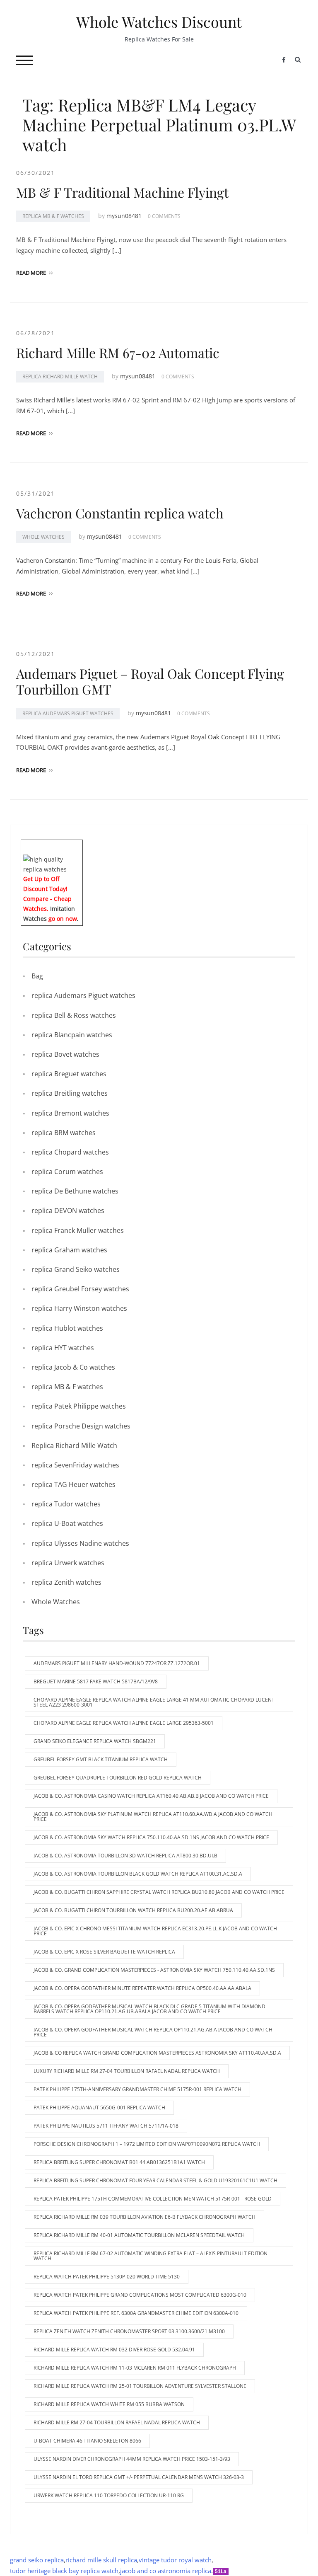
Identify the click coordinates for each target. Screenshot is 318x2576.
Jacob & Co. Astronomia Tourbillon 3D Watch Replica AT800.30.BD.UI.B (125, 1856)
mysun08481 (124, 216)
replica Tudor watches (66, 1504)
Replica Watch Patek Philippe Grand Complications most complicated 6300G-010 (140, 2295)
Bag (37, 976)
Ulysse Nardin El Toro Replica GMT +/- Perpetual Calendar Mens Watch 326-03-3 (139, 2477)
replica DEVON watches (68, 1211)
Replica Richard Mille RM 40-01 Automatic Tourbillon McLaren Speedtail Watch (139, 2235)
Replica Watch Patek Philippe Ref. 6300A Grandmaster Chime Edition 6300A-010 (136, 2313)
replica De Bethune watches (75, 1191)
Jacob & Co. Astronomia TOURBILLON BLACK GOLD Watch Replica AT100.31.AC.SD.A (138, 1874)
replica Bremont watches (70, 1113)
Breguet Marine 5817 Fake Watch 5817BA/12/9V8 (96, 1681)
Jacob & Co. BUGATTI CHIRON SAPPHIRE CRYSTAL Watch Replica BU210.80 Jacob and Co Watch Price (159, 1892)
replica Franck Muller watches (78, 1230)
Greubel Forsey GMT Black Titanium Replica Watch (101, 1759)
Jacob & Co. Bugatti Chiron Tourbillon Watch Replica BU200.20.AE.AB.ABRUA (133, 1910)
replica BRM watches (64, 1133)
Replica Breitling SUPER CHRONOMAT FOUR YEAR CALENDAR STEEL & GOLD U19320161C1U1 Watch (155, 2180)
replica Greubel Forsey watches (80, 1289)
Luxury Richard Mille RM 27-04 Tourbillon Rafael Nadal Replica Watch (127, 2071)
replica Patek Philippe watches (79, 1406)
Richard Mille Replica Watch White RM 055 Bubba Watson (109, 2404)
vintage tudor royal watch (175, 2560)
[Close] (79, 846)
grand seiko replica (37, 2560)
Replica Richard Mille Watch (60, 376)
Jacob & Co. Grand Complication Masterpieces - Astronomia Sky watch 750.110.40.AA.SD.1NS (154, 1970)
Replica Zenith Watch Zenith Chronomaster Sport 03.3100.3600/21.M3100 (129, 2331)
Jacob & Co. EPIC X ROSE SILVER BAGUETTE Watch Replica (104, 1952)
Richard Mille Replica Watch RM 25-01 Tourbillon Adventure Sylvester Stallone (140, 2386)
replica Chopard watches (70, 1152)
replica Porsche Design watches (81, 1426)
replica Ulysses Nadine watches (80, 1543)
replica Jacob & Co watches (73, 1367)
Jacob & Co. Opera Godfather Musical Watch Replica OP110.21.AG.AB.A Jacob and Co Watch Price (153, 2032)
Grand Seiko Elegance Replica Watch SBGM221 (95, 1741)
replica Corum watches (67, 1172)
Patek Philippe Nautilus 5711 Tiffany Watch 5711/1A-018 (106, 2126)
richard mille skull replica (101, 2560)
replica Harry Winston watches (79, 1308)
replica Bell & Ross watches (74, 1015)
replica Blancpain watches (72, 1035)
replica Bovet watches (65, 1054)
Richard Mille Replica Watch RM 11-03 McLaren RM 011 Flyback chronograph (135, 2368)
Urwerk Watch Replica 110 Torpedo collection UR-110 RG (109, 2495)
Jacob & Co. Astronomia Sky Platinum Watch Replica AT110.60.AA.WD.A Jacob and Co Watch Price (153, 1817)
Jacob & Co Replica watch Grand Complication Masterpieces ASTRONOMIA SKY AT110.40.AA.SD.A (157, 2053)
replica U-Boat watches (67, 1523)
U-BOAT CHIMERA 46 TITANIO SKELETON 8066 (87, 2441)
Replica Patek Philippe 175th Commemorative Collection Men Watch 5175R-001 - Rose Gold (153, 2199)
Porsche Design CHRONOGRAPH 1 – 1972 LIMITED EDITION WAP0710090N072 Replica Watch (147, 2144)
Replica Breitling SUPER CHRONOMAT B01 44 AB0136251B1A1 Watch (119, 2162)
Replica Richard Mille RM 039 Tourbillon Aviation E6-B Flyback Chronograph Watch (145, 2217)
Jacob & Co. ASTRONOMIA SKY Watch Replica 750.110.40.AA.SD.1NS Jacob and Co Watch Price (151, 1837)
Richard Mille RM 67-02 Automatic (118, 352)
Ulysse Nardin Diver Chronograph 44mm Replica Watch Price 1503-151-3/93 (132, 2459)
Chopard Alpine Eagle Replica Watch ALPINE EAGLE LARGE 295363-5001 (124, 1723)
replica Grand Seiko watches (76, 1269)
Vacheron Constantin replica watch (120, 513)
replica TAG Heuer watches (73, 1484)
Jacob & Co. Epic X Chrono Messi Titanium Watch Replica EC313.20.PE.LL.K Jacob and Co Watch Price (155, 1931)
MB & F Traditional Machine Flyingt (122, 192)
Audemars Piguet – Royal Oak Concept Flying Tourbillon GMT (150, 681)
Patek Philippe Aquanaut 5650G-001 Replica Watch (99, 2108)
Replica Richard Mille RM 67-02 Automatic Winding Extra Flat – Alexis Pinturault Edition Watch (151, 2256)
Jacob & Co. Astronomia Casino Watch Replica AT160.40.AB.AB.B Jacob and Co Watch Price (151, 1796)
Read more (31, 273)
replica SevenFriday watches (75, 1465)
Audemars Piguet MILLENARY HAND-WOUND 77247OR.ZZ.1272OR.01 (117, 1663)
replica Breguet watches (69, 1074)
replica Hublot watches (67, 1328)
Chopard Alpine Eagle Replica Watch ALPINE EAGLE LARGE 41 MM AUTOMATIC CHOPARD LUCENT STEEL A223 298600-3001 (154, 1702)
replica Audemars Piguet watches (68, 713)
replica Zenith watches (66, 1582)
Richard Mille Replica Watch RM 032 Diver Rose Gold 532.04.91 (114, 2350)
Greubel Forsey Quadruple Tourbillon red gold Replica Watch (118, 1778)
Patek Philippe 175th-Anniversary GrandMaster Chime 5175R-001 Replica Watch (137, 2089)
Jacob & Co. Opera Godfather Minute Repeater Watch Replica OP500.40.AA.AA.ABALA (142, 1988)
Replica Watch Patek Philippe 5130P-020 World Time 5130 (107, 2277)
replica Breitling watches (70, 1093)
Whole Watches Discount (159, 22)
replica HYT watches (63, 1348)
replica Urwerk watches (68, 1563)
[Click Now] (52, 863)
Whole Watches (43, 537)
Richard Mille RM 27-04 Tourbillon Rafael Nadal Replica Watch (117, 2422)
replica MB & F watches (53, 216)
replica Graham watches (69, 1250)
